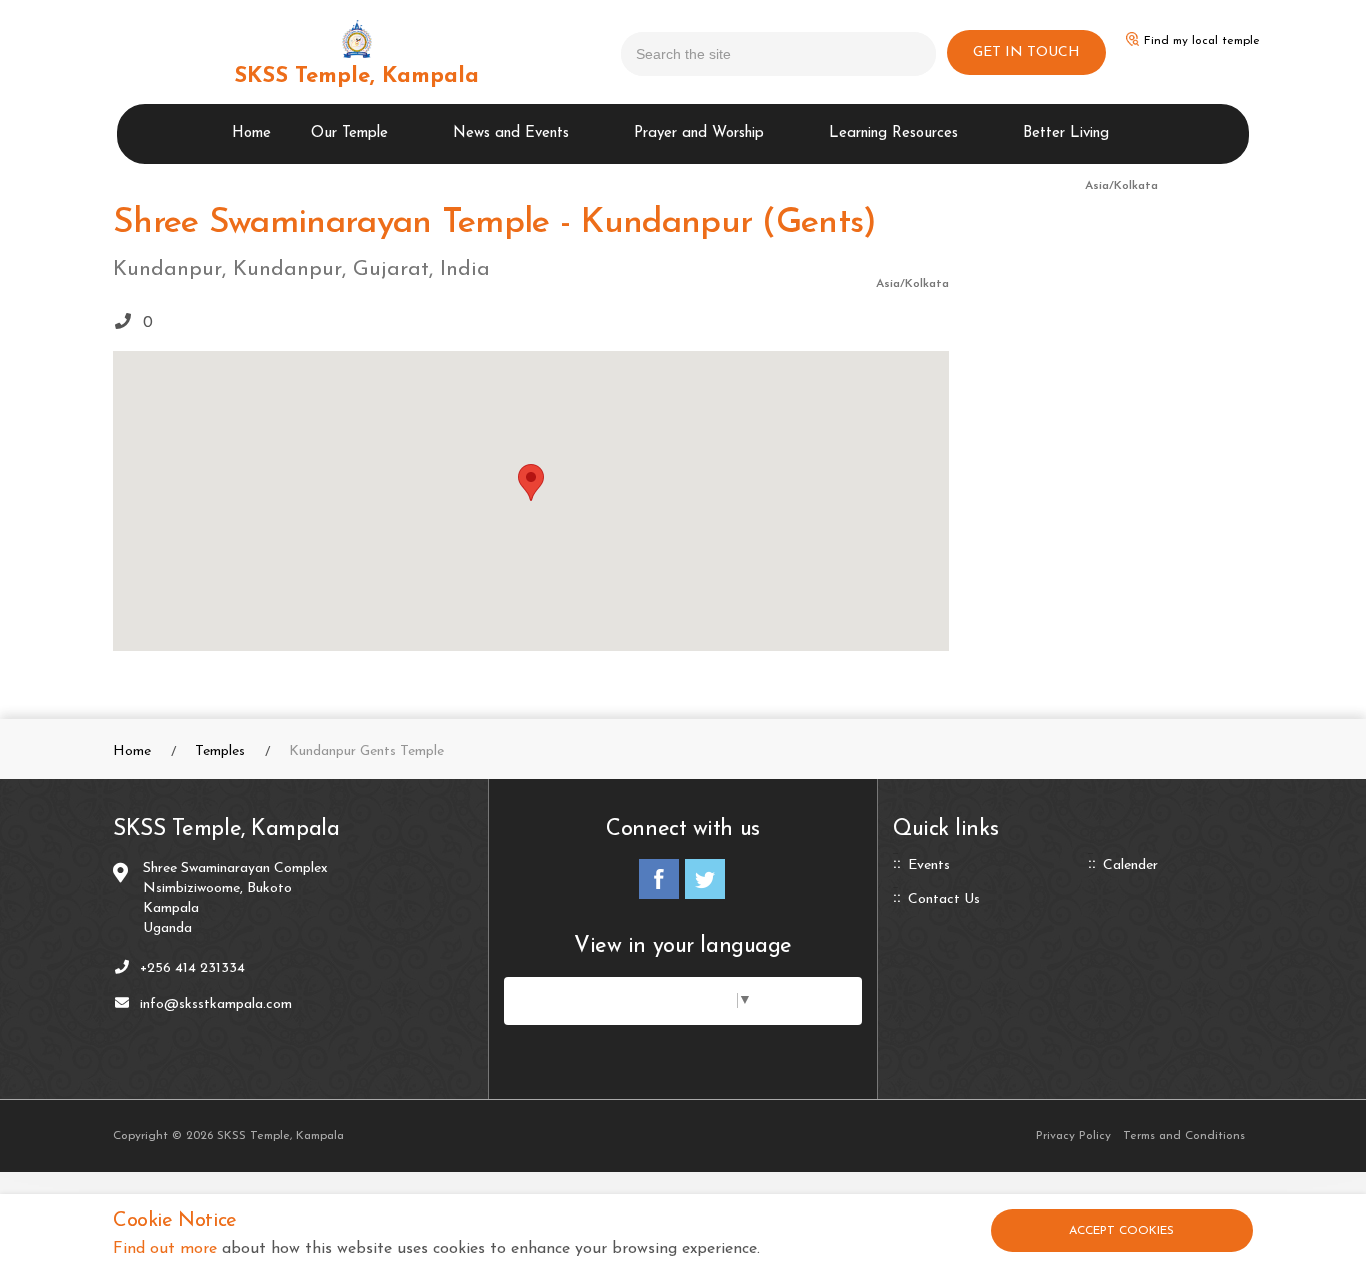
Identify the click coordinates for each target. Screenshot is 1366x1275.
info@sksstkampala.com (216, 1004)
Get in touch (1026, 52)
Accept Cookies (1121, 1231)
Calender (1130, 866)
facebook (659, 879)
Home (251, 133)
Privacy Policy (1073, 1136)
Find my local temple (1202, 41)
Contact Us (944, 900)
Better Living (1066, 133)
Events (929, 866)
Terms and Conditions (1184, 1136)
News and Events (511, 133)
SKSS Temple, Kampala (356, 76)
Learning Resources (893, 133)
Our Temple (349, 133)
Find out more (165, 1249)
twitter (705, 879)
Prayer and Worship (699, 133)
